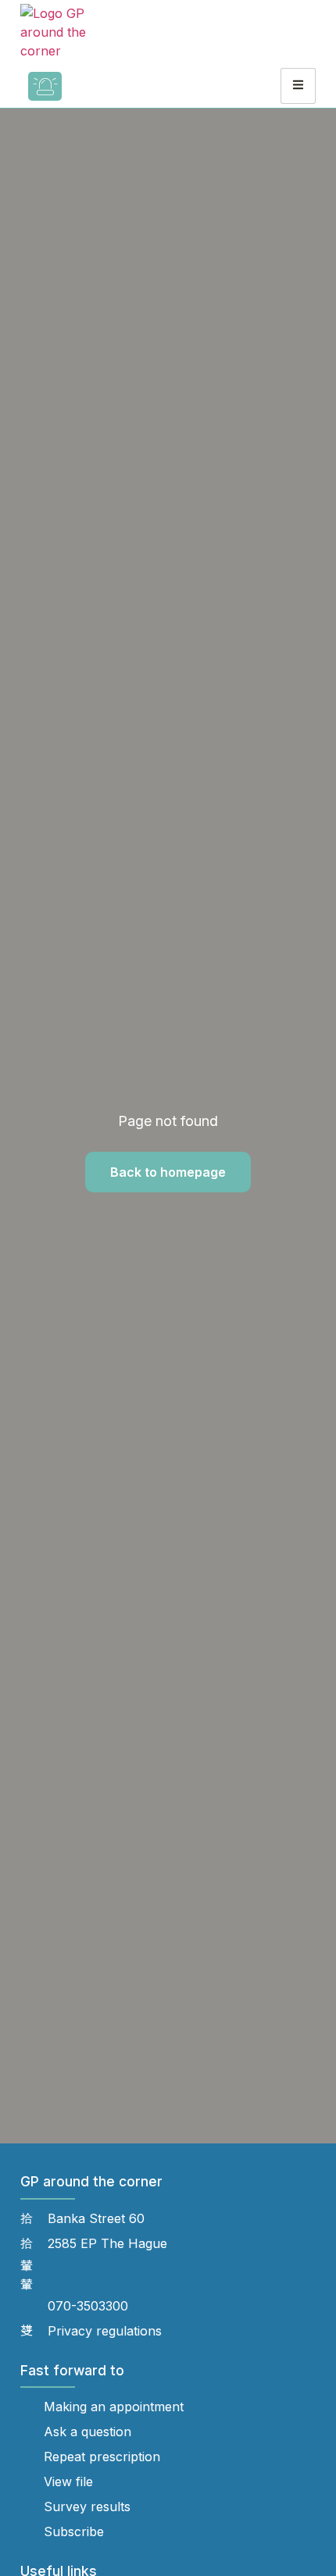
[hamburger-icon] (298, 86)
